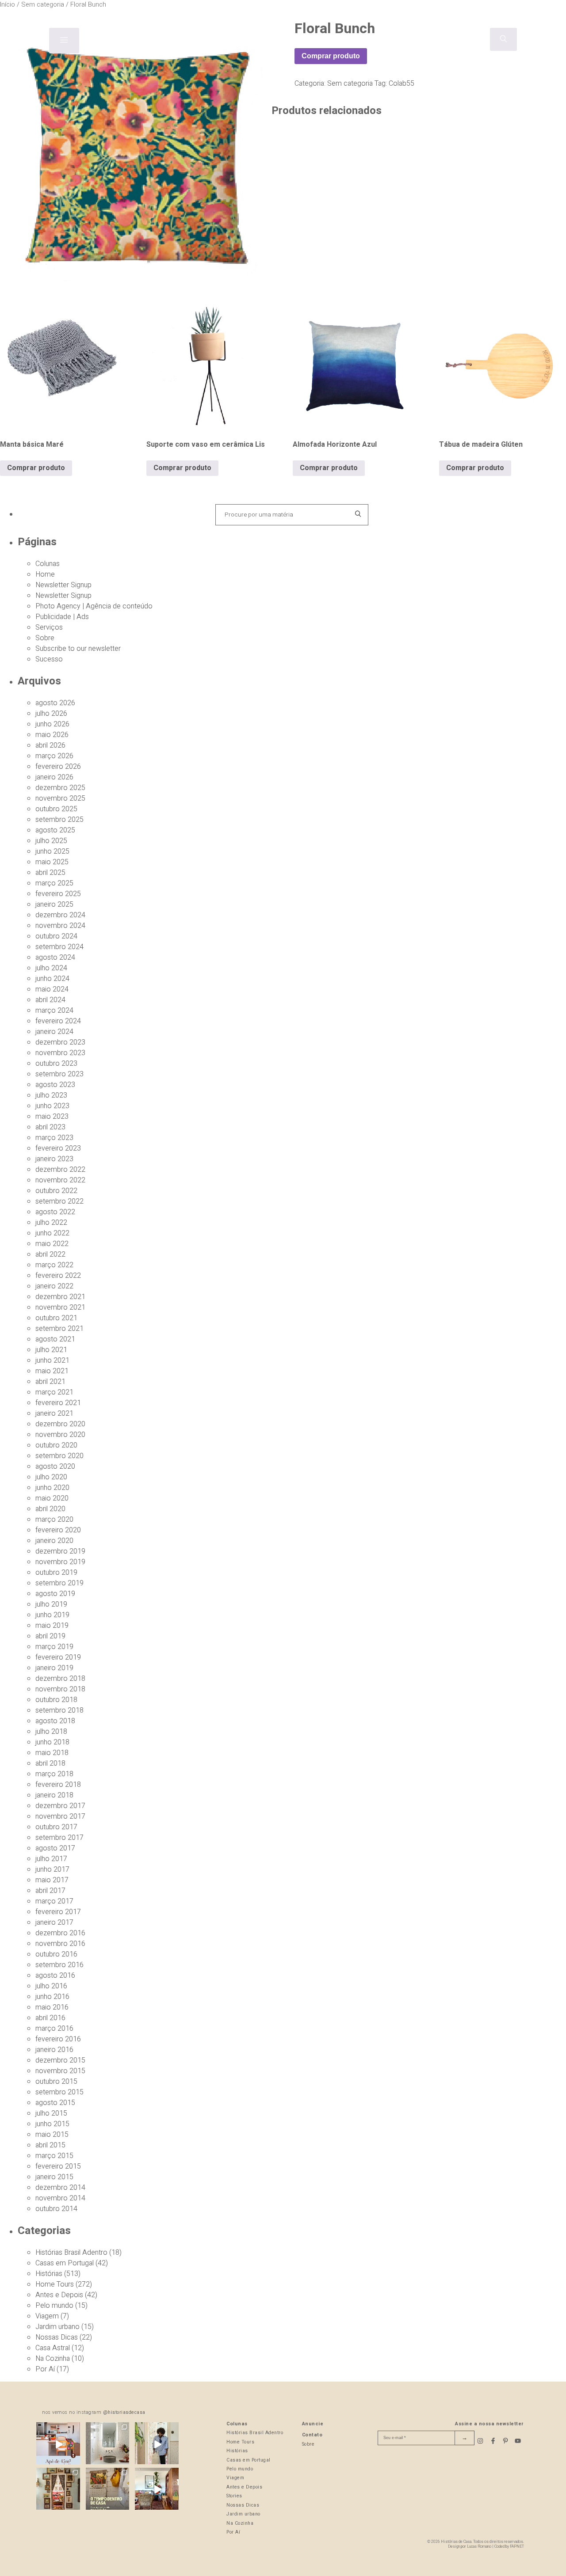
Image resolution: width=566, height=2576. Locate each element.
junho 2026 (52, 724)
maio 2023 (52, 1117)
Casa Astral (53, 2348)
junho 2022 (52, 1233)
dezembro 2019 (60, 1551)
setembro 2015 (59, 2092)
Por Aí (45, 2369)
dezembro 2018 (60, 1679)
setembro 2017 (59, 1838)
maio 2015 (52, 2135)
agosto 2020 (55, 1467)
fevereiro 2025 (58, 894)
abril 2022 (50, 1254)
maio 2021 (52, 1371)
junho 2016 (52, 1997)
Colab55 (402, 84)
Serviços (49, 627)
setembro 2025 (59, 820)
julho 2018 (51, 1732)
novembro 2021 (60, 1307)
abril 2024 (50, 1000)
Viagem (47, 2316)
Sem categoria (350, 84)
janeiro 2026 (54, 777)
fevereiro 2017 (58, 1912)
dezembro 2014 (60, 2188)
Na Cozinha (53, 2359)
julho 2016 (51, 1986)
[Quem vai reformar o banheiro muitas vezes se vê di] (108, 2444)
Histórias (49, 2274)
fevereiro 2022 (58, 1276)
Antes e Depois (59, 2295)
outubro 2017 (56, 1827)
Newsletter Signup (63, 585)
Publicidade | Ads (62, 617)
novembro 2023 (60, 1053)
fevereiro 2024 (58, 1021)
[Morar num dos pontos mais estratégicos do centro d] (58, 2444)
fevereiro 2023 (58, 1148)
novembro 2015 (60, 2071)
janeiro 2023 (54, 1159)
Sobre (45, 638)
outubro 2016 (56, 1954)
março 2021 (54, 1392)
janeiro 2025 (54, 904)
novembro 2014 (60, 2198)
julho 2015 (51, 2113)
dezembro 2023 (60, 1042)
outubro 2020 (56, 1445)
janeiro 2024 (54, 1032)
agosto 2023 (55, 1085)
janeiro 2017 (54, 1923)
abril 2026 (50, 745)
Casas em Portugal (65, 2263)
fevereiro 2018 (58, 1785)
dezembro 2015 (60, 2060)
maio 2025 (52, 862)
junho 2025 (52, 851)
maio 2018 (52, 1753)
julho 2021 (51, 1350)
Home (45, 574)
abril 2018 (50, 1763)
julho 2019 (51, 1604)
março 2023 (54, 1138)
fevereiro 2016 (58, 2039)
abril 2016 (50, 2018)
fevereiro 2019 (58, 1657)
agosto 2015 (55, 2103)
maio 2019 (52, 1626)
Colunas (48, 564)
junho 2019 (52, 1615)
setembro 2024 (59, 947)
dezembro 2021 (60, 1297)
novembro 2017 (60, 1816)
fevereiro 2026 (58, 767)
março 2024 (54, 1011)
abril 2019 (50, 1636)
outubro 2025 (56, 809)
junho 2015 (52, 2124)
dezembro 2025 (60, 788)
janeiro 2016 (54, 2050)
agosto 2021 (55, 1339)
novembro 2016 (60, 1944)
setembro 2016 (59, 1965)
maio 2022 (52, 1244)
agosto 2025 (55, 830)
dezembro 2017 (60, 1806)
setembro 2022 (59, 1201)
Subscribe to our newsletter (78, 649)
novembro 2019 (60, 1562)
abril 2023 (50, 1127)
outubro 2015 (56, 2082)
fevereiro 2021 (58, 1403)
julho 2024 (51, 968)
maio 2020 (52, 1498)
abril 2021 (50, 1382)
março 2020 (54, 1520)
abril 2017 (50, 1891)
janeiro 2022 (54, 1286)
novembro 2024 (60, 926)
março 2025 (54, 883)
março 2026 (54, 756)
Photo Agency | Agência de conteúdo (94, 606)
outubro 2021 (56, 1318)
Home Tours (55, 2284)
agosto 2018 (55, 1721)
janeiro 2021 (54, 1413)
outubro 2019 (56, 1573)
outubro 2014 (56, 2209)
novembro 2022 (60, 1180)
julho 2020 (51, 1477)
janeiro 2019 (54, 1668)
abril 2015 (50, 2145)
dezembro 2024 (60, 915)
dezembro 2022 (60, 1170)
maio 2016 (52, 2007)
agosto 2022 (55, 1212)
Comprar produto (331, 56)
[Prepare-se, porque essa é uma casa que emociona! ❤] (58, 2490)
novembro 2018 (60, 1689)
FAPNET (517, 2547)
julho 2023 (51, 1095)
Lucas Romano (479, 2547)
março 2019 (54, 1647)
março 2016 (54, 2029)
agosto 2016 (55, 1976)
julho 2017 (51, 1859)
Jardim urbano (57, 2327)
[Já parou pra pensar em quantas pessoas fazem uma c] (157, 2444)
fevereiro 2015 (58, 2166)
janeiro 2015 (54, 2177)
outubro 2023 (56, 1064)
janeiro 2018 (54, 1795)
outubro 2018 (56, 1700)
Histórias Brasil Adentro (71, 2253)
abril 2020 (50, 1509)
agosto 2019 (55, 1594)
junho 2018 (52, 1742)
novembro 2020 (60, 1435)
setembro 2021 (59, 1329)
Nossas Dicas (57, 2337)
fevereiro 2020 (58, 1530)
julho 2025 (51, 841)
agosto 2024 (55, 957)
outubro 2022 (56, 1191)
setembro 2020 (59, 1456)
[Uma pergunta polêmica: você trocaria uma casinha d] (157, 2490)
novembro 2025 (60, 798)
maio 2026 (52, 735)
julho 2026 (51, 714)
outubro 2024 (56, 936)
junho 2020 (52, 1488)
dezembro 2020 (60, 1424)
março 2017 (54, 1901)
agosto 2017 (55, 1848)
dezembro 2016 (60, 1933)
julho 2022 (51, 1223)
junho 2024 (52, 979)
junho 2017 (52, 1869)
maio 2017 (52, 1880)
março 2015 (54, 2156)
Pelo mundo (54, 2306)
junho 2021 (52, 1360)
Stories (234, 2496)
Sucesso (49, 659)
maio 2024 (52, 989)
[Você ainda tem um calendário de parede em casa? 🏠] (108, 2490)
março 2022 (54, 1265)
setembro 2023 (59, 1074)
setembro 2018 (59, 1710)
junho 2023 (52, 1106)
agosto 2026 (55, 703)
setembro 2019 (59, 1583)
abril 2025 (50, 873)
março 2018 (54, 1774)
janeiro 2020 (54, 1541)
